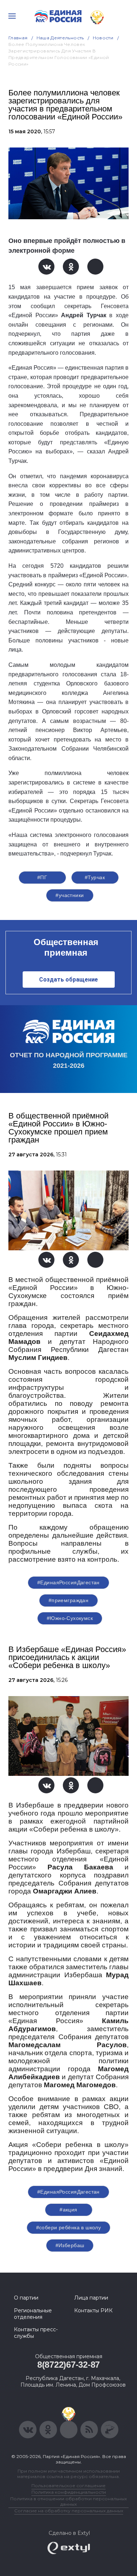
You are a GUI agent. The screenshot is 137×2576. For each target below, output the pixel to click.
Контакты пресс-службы (36, 2333)
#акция (68, 2210)
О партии (26, 2298)
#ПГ (42, 877)
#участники (70, 895)
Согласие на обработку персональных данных (69, 2511)
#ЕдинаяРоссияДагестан (68, 1582)
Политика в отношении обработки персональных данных (68, 2501)
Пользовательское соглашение (68, 2485)
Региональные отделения (33, 2314)
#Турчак (95, 877)
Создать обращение (68, 980)
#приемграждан (68, 1600)
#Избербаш (70, 2245)
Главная (18, 38)
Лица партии (91, 2298)
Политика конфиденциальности (69, 2492)
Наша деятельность (60, 38)
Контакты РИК (93, 2310)
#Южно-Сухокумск (70, 1618)
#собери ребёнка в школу (69, 2227)
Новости (103, 38)
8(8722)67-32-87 (68, 2365)
